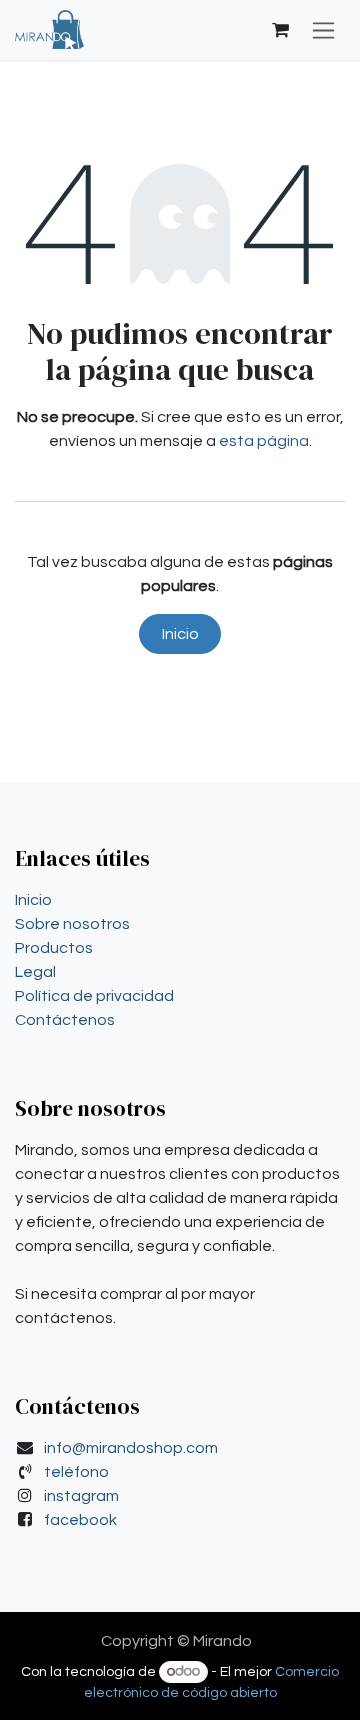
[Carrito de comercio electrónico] (280, 30)
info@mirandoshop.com (131, 1448)
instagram (81, 1496)
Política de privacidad (94, 996)
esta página (264, 441)
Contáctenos (65, 1020)
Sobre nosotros (72, 924)
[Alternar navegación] (323, 30)
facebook (80, 1520)
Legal (35, 972)
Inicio (180, 634)
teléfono (76, 1472)
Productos (54, 948)
